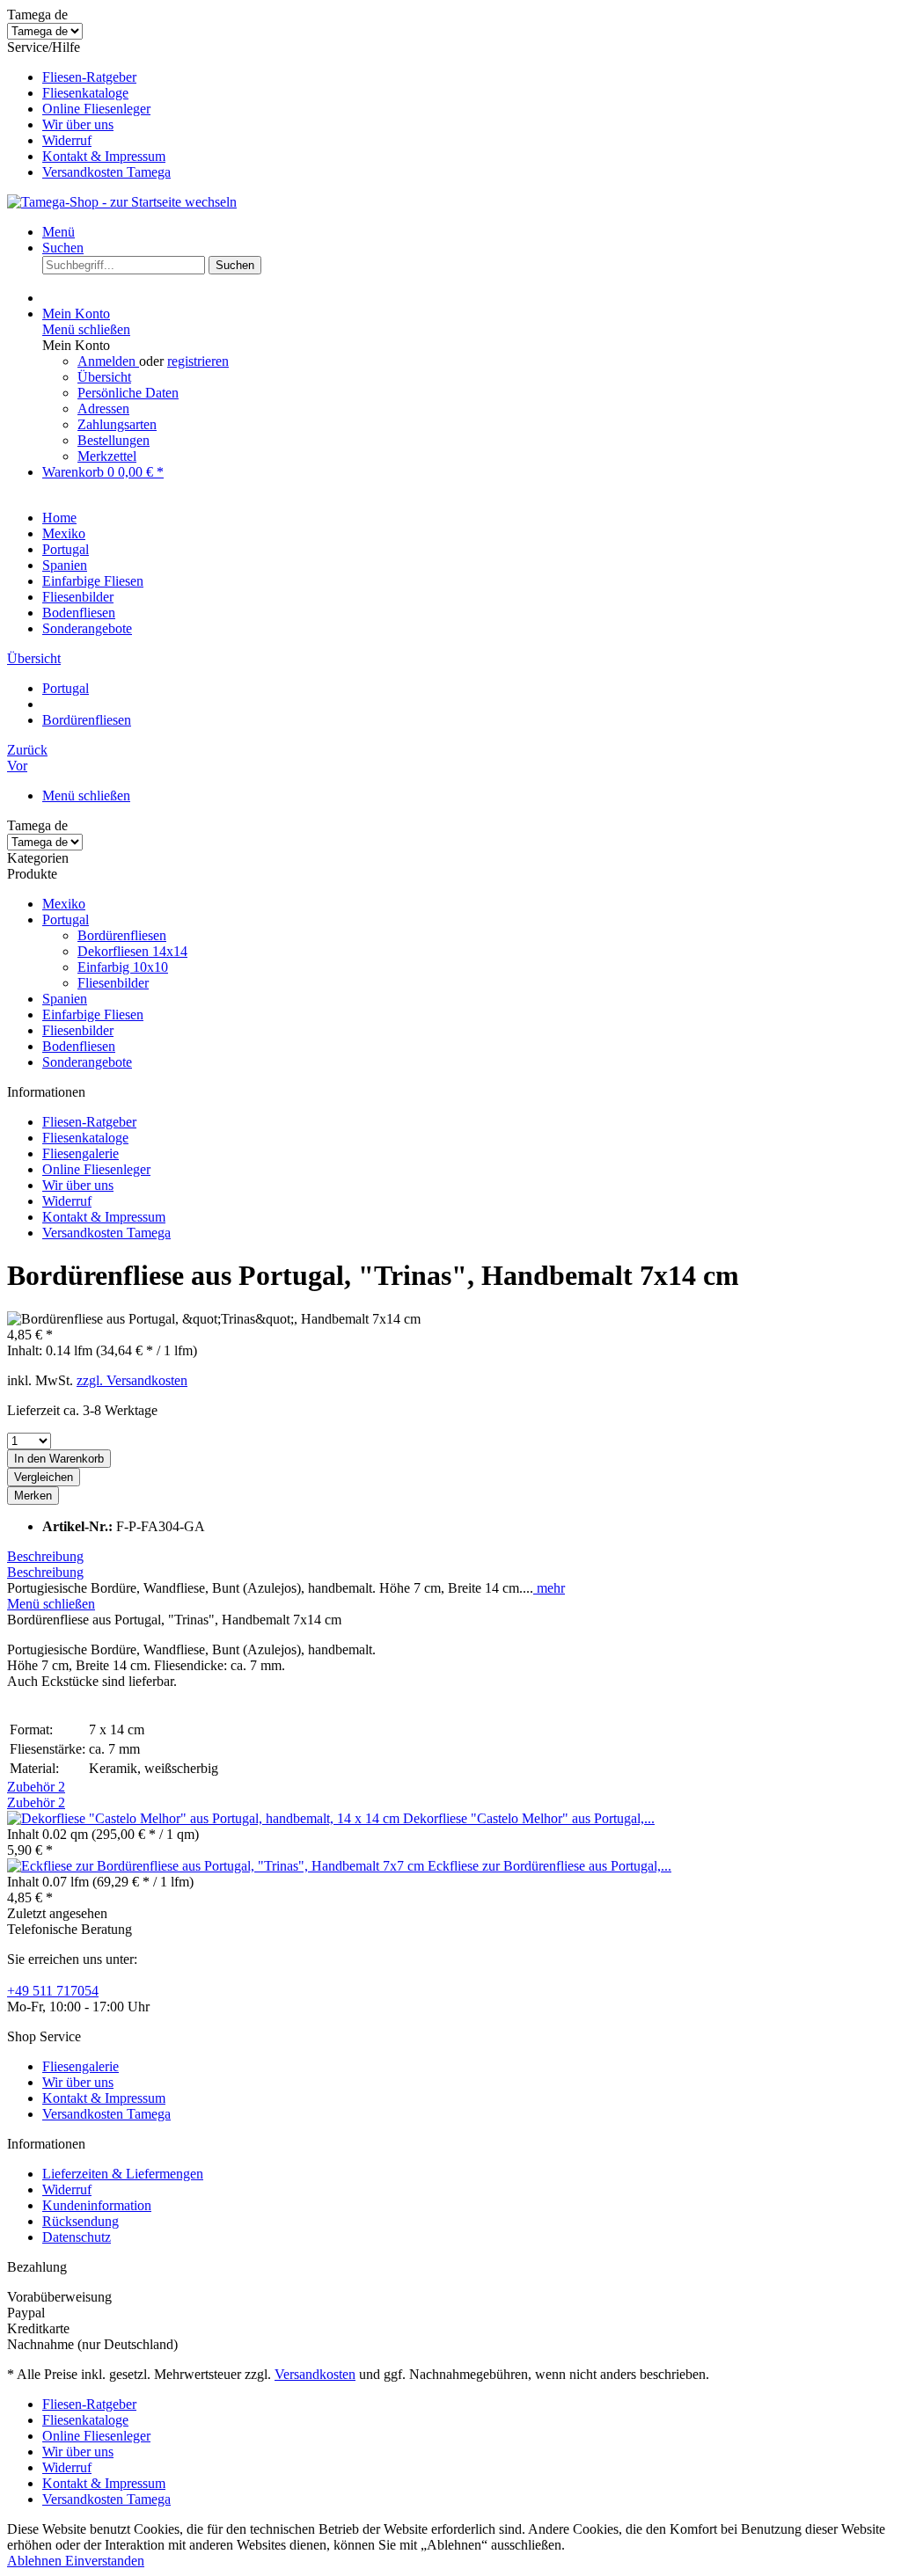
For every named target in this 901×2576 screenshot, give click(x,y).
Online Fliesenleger (96, 109)
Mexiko (64, 904)
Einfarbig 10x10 (123, 967)
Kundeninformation (97, 2205)
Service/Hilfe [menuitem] (89, 109)
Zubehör (36, 1787)
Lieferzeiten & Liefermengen (123, 2174)
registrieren (198, 361)
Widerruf (67, 140)
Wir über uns (78, 124)
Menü (59, 232)
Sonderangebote (87, 1062)
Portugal (66, 919)
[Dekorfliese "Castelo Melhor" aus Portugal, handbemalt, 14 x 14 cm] (205, 1818)
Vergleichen (44, 1477)
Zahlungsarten (117, 424)
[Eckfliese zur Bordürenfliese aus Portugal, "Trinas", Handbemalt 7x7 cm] (217, 1866)
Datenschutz (77, 2237)
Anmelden (108, 361)
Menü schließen (86, 329)
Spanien (65, 999)
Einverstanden (105, 2561)
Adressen (103, 409)
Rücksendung (81, 2221)
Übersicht (104, 377)
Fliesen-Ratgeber (89, 77)
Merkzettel (107, 456)
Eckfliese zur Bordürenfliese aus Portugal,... (549, 1866)
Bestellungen (114, 440)
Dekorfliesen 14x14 (132, 951)
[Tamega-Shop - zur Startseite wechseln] (122, 202)
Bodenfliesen (79, 1046)
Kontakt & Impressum (104, 156)
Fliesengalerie (81, 1153)
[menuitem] (468, 77)
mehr (549, 1588)
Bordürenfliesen (122, 935)
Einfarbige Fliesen (93, 1014)
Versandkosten (315, 2374)
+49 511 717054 (53, 1991)
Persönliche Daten (128, 393)
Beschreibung (45, 1556)
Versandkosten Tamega (106, 172)
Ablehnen (36, 2561)
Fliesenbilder (113, 983)
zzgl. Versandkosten (132, 1380)
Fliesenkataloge (85, 93)
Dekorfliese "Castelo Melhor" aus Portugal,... (529, 1818)
